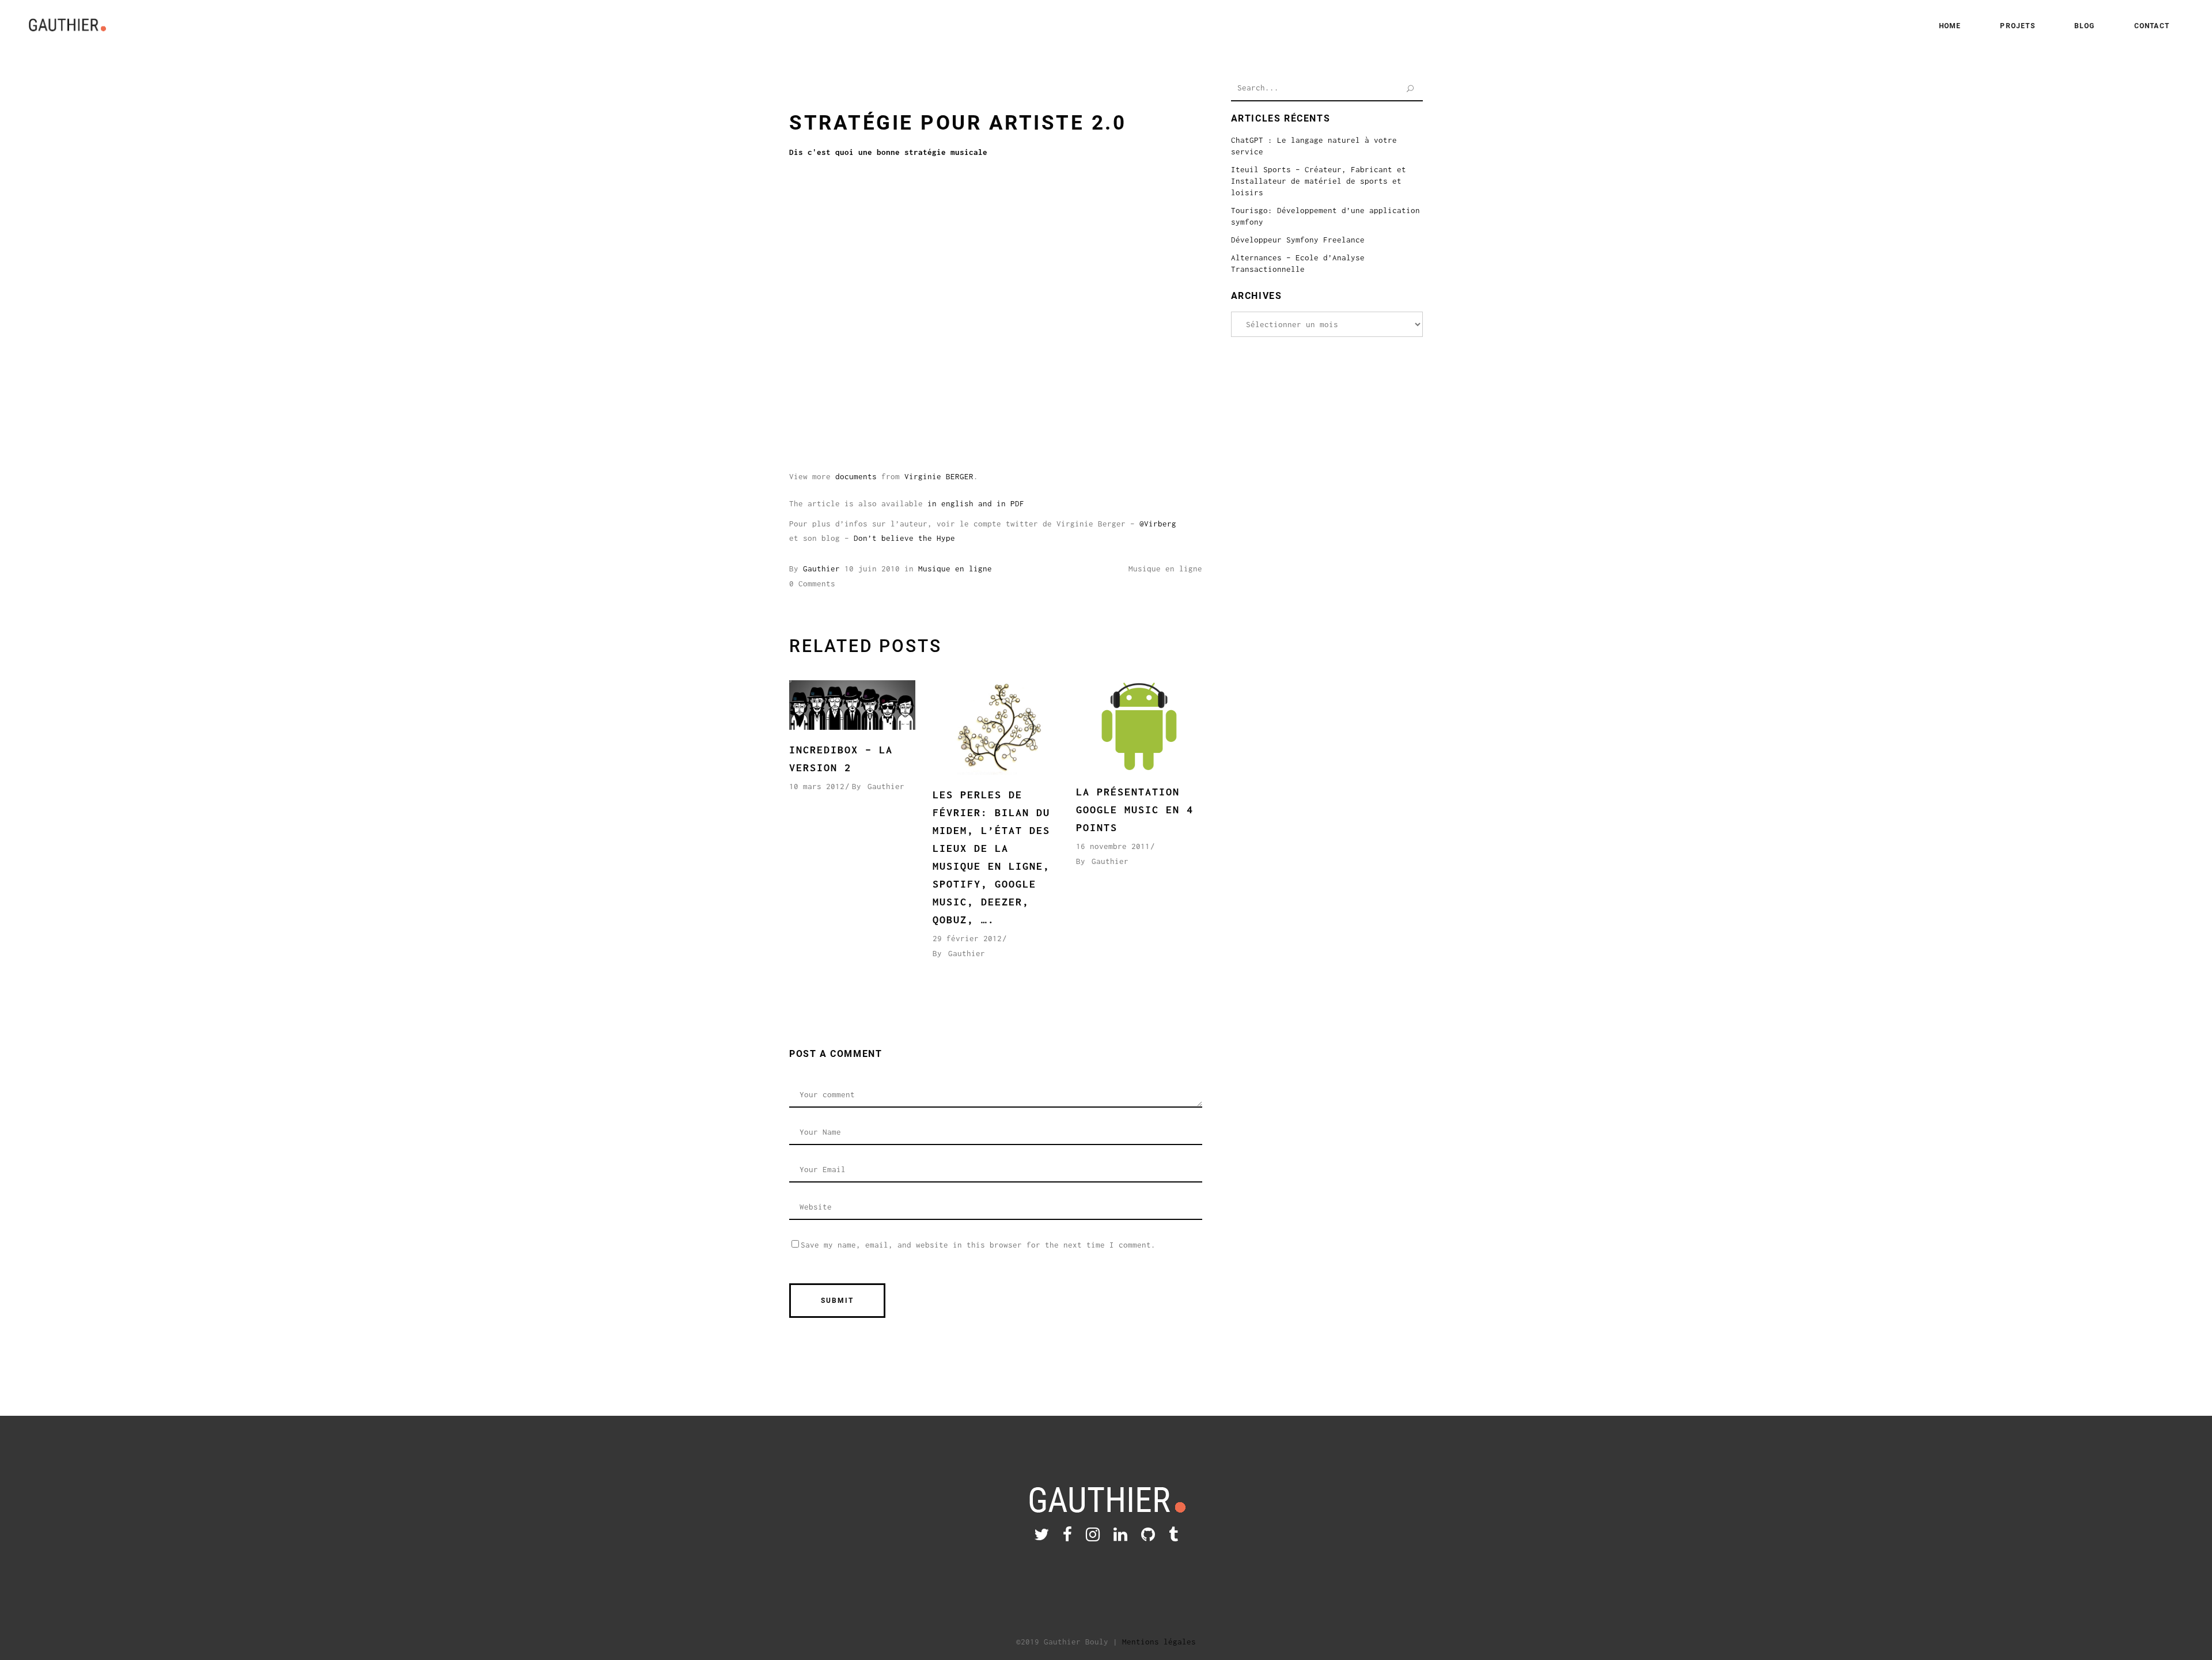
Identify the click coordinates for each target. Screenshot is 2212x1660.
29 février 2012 (967, 938)
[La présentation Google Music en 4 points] (1139, 726)
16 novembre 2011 (1113, 846)
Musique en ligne (955, 569)
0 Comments (812, 583)
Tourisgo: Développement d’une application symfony (1325, 216)
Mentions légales (1159, 1642)
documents (856, 476)
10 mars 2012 (817, 786)
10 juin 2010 (872, 569)
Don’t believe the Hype (904, 538)
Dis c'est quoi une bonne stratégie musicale (888, 152)
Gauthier (821, 569)
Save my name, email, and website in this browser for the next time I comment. (978, 1245)
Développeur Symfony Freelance (1298, 240)
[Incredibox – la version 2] (852, 705)
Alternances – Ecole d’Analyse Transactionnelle (1298, 263)
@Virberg (1158, 524)
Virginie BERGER (939, 476)
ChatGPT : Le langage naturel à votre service (1314, 146)
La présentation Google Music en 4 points (1135, 810)
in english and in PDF (976, 503)
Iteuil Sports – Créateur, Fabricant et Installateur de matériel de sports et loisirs (1319, 181)
